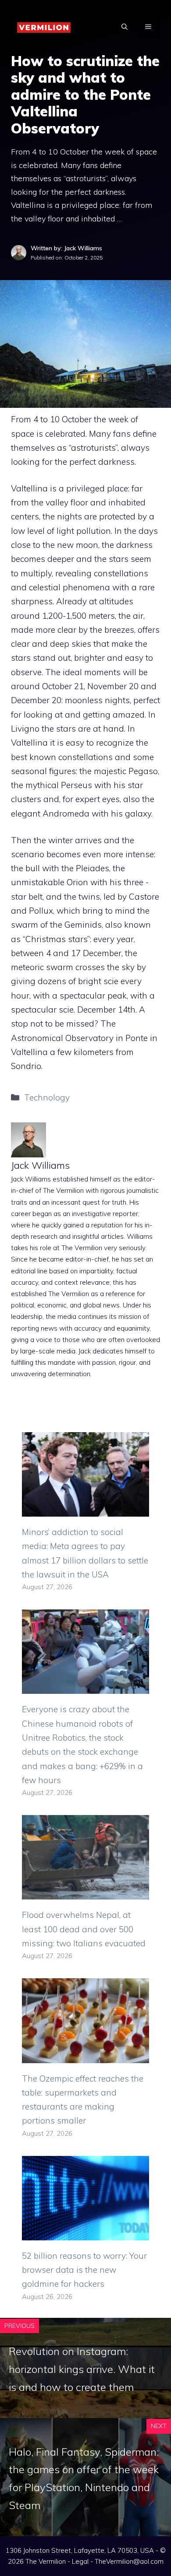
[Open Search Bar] (125, 27)
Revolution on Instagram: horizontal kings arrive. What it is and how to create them (82, 2369)
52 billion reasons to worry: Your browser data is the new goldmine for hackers (84, 2270)
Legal (80, 2561)
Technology (47, 1097)
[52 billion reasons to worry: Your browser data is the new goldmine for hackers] (85, 2233)
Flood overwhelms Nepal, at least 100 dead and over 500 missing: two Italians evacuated (84, 1929)
